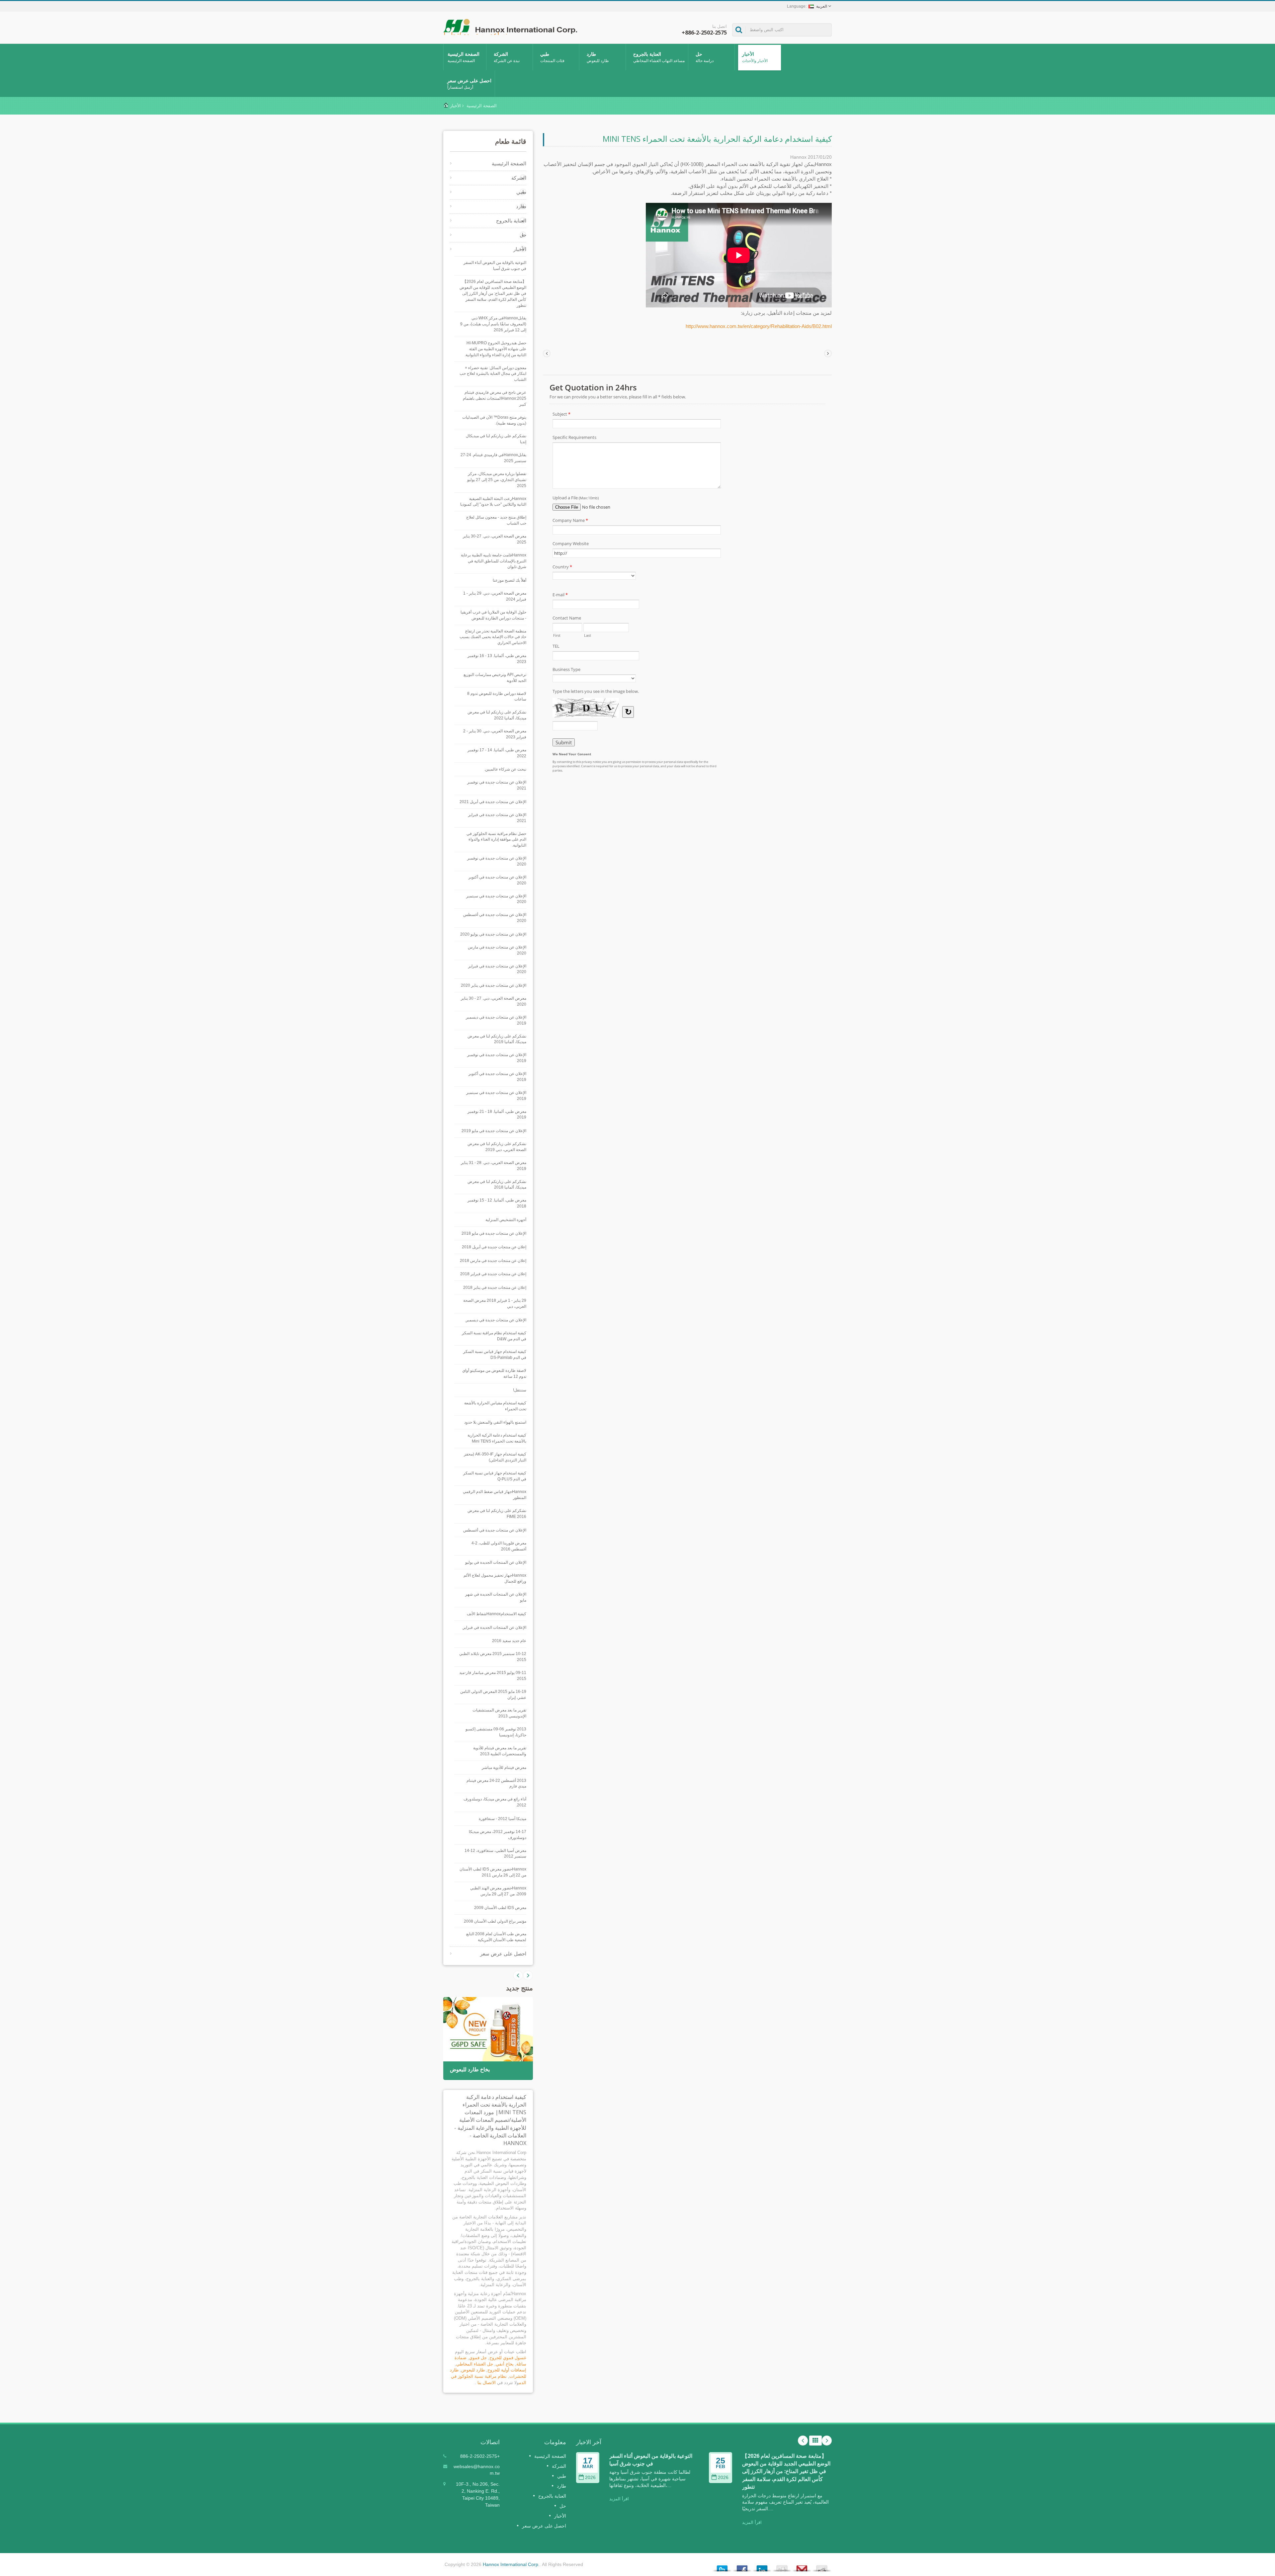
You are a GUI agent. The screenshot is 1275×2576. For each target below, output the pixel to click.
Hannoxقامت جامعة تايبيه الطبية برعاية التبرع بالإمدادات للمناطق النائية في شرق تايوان (494, 561)
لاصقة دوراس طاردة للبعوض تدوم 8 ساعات (497, 697)
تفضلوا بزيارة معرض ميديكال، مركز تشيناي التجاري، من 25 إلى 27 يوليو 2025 (497, 480)
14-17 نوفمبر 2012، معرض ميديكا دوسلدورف (498, 1835)
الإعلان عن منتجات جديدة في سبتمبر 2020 (496, 899)
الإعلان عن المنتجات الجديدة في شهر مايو (496, 1597)
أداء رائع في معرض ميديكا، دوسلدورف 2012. (495, 1802)
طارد (598, 57)
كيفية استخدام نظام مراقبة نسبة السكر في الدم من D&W (494, 1336)
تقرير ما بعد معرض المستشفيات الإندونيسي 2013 (499, 1713)
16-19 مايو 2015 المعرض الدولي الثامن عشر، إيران (493, 1695)
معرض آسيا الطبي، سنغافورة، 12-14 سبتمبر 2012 (495, 1854)
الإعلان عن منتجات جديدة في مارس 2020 (497, 950)
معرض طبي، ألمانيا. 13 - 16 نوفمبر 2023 (497, 659)
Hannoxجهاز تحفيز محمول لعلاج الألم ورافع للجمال (495, 1578)
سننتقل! (520, 1390)
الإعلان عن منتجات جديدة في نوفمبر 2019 (497, 1058)
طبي (552, 57)
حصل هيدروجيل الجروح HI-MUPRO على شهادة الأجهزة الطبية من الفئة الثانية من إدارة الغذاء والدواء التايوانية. (495, 349)
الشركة (507, 57)
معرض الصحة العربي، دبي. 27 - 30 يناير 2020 (494, 1001)
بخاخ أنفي (505, 2364)
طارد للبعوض (473, 2370)
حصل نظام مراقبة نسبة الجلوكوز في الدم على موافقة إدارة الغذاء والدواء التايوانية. (496, 840)
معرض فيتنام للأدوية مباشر (504, 1768)
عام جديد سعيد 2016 (509, 1641)
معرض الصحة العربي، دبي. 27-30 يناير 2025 (495, 539)
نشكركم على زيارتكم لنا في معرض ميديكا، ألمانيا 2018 (497, 1185)
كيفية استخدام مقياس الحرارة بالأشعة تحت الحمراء (495, 1406)
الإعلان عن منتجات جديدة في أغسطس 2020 (495, 918)
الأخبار (755, 57)
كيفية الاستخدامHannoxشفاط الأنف (497, 1614)
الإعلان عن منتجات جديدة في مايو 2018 (494, 1233)
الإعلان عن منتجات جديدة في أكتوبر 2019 (497, 1077)
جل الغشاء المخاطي (475, 2364)
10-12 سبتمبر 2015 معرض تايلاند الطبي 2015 (493, 1657)
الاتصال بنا (487, 2383)
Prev (528, 1975)
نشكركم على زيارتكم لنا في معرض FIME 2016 (497, 1514)
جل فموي (478, 2358)
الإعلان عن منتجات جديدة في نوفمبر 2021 (497, 785)
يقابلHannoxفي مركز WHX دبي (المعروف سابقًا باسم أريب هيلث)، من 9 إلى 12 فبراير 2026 (493, 324)
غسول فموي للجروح (508, 2358)
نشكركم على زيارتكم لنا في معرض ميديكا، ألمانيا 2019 (497, 1039)
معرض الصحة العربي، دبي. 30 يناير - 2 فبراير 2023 (495, 734)
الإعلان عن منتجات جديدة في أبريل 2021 (493, 802)
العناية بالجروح (659, 57)
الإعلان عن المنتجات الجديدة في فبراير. (494, 1627)
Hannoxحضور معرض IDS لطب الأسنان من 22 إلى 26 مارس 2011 (493, 1872)
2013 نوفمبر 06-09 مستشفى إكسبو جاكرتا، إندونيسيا (496, 1732)
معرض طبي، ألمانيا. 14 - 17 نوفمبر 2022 (497, 753)
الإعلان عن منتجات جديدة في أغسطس (495, 1530)
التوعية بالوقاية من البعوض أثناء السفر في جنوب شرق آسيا (495, 266)
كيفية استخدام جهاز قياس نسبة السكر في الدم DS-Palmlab (495, 1355)
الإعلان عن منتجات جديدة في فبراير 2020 (497, 969)
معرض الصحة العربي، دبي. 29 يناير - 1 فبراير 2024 (495, 596)
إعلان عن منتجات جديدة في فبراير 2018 (493, 1274)
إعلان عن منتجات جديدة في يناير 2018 (495, 1288)
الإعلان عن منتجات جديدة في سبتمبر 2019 (496, 1096)
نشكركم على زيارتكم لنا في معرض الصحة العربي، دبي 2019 (497, 1147)
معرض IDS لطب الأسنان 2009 (500, 1908)
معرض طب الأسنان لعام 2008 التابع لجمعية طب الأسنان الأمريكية (496, 1937)
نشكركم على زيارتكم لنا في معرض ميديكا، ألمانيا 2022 (497, 715)
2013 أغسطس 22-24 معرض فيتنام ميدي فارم (496, 1784)
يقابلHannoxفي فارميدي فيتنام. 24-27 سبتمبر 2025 (493, 458)
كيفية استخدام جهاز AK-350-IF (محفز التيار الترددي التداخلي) (495, 1457)
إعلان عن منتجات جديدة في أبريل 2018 (494, 1247)
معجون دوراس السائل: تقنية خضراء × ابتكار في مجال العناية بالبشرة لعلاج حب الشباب (493, 374)
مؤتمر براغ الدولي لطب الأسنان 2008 (495, 1921)
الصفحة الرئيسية (464, 57)
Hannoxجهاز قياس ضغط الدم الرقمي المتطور (495, 1495)
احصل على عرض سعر (469, 84)
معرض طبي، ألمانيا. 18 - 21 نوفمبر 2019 (497, 1115)
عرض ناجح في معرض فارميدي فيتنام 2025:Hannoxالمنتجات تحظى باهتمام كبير (495, 398)
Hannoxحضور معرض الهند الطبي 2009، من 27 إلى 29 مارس (498, 1891)
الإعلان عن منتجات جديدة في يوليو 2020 (493, 934)
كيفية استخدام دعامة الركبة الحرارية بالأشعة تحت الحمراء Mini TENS (497, 1438)
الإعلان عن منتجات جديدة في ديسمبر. (496, 1320)
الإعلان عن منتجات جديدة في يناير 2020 (494, 985)
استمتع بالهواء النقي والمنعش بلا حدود (495, 1422)
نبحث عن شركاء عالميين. (505, 769)
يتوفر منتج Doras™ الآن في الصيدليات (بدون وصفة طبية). (494, 420)
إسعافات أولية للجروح (507, 2370)
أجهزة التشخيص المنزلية (506, 1220)
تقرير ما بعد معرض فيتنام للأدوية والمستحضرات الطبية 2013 (500, 1751)
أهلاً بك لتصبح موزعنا (510, 580)
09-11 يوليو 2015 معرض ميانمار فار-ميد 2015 (493, 1676)
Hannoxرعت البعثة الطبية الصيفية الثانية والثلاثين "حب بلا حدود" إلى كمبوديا (493, 502)
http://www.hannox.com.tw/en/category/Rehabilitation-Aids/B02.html (759, 326)
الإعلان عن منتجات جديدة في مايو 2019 (494, 1131)
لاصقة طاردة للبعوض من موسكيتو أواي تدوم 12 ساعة (494, 1373)
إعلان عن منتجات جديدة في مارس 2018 (493, 1261)
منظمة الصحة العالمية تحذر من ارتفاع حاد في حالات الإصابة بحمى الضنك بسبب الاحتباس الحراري (493, 637)
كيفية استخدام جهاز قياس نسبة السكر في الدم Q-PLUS (495, 1476)
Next (518, 1975)
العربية (822, 6)
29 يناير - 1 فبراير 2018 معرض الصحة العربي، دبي (495, 1303)
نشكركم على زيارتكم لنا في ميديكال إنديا (496, 439)
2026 (590, 2478)
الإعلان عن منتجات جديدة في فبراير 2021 (497, 818)
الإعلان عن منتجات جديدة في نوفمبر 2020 (497, 861)
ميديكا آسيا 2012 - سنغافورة (503, 1819)
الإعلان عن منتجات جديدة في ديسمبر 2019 (496, 1020)
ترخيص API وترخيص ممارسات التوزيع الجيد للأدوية (495, 678)
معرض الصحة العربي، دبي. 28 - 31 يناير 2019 (494, 1166)
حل (705, 57)
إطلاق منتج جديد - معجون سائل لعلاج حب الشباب (496, 520)
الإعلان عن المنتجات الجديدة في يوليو (496, 1562)
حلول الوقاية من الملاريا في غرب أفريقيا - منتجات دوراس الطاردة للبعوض (493, 615)
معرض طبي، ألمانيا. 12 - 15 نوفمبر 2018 (497, 1203)
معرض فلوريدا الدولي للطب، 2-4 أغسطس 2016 (499, 1546)
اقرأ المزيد (619, 2499)
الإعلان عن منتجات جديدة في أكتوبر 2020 (497, 880)
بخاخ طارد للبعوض (470, 2070)
